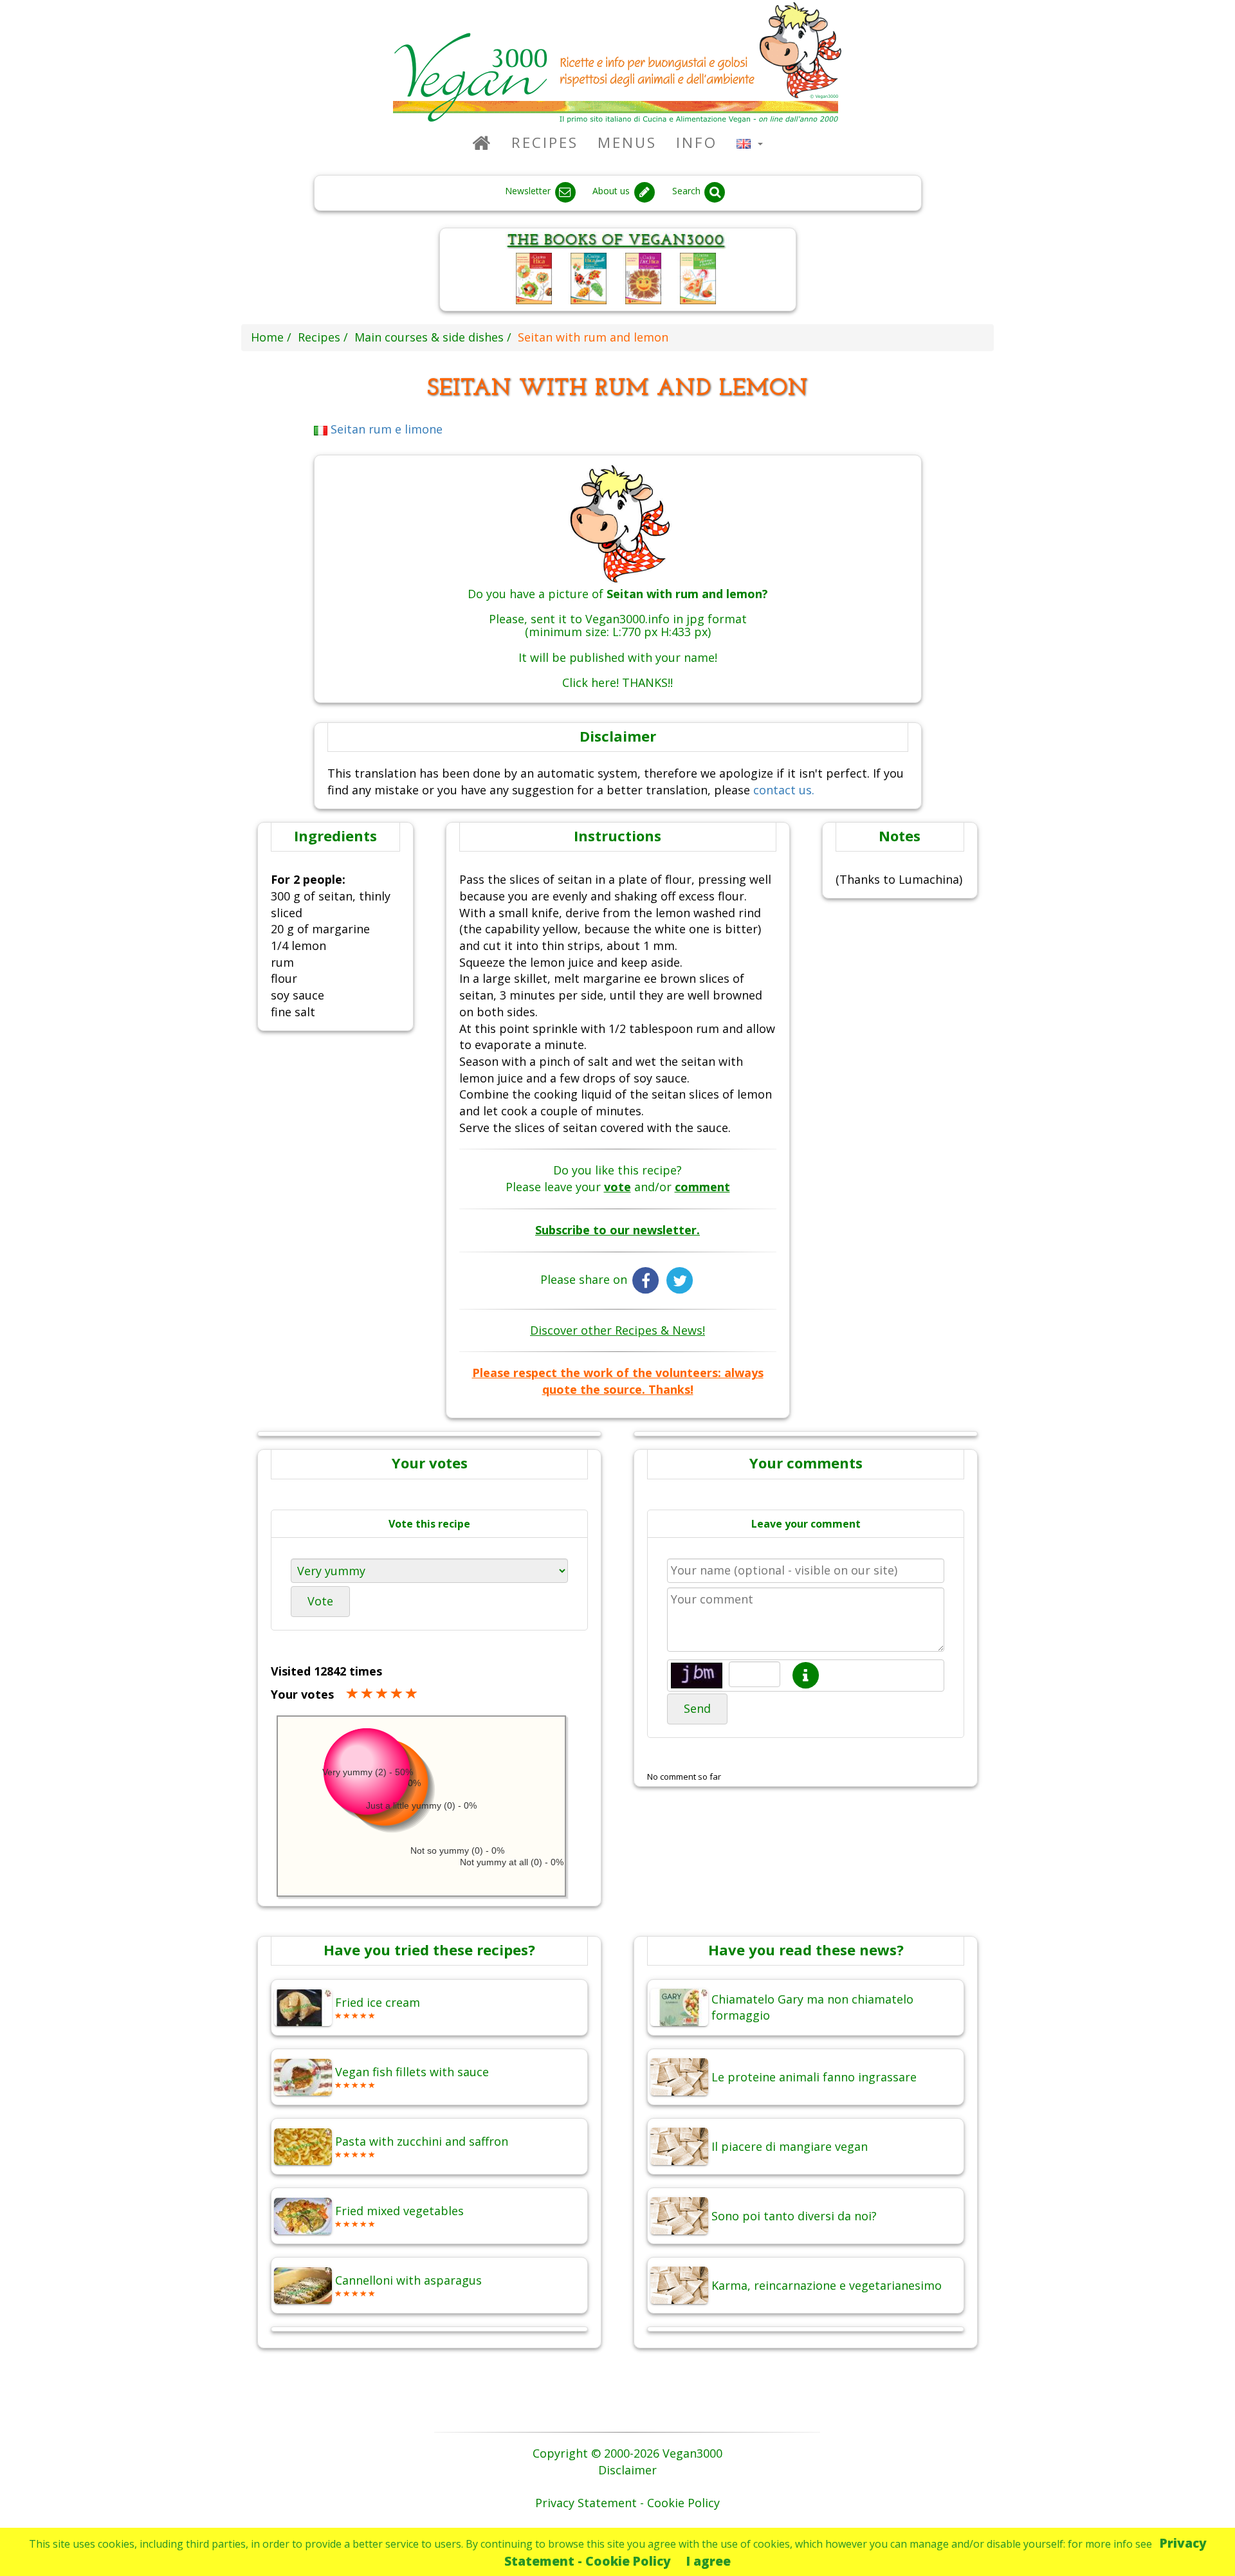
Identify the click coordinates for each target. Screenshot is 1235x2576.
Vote (320, 1601)
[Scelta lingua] (750, 142)
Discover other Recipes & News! (617, 1330)
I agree (709, 2561)
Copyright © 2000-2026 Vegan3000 (627, 2453)
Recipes (545, 142)
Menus (627, 142)
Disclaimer (627, 2470)
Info (697, 142)
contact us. (784, 790)
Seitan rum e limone (385, 429)
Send (697, 1708)
